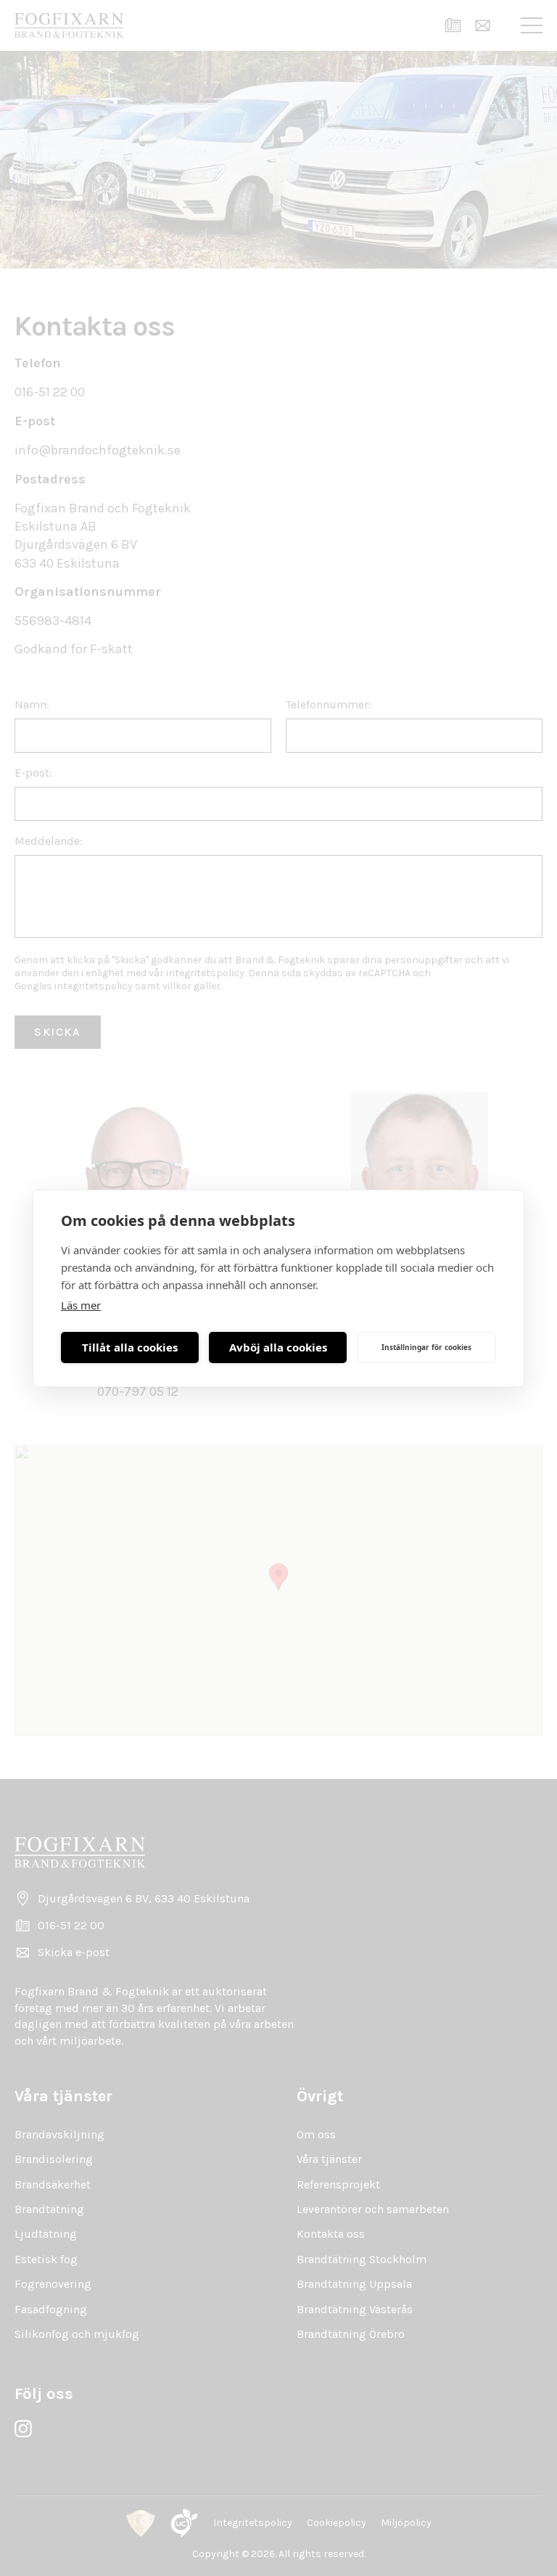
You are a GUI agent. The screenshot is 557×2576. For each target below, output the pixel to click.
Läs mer (81, 1305)
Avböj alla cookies (278, 1347)
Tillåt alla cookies (130, 1347)
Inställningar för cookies (426, 1347)
